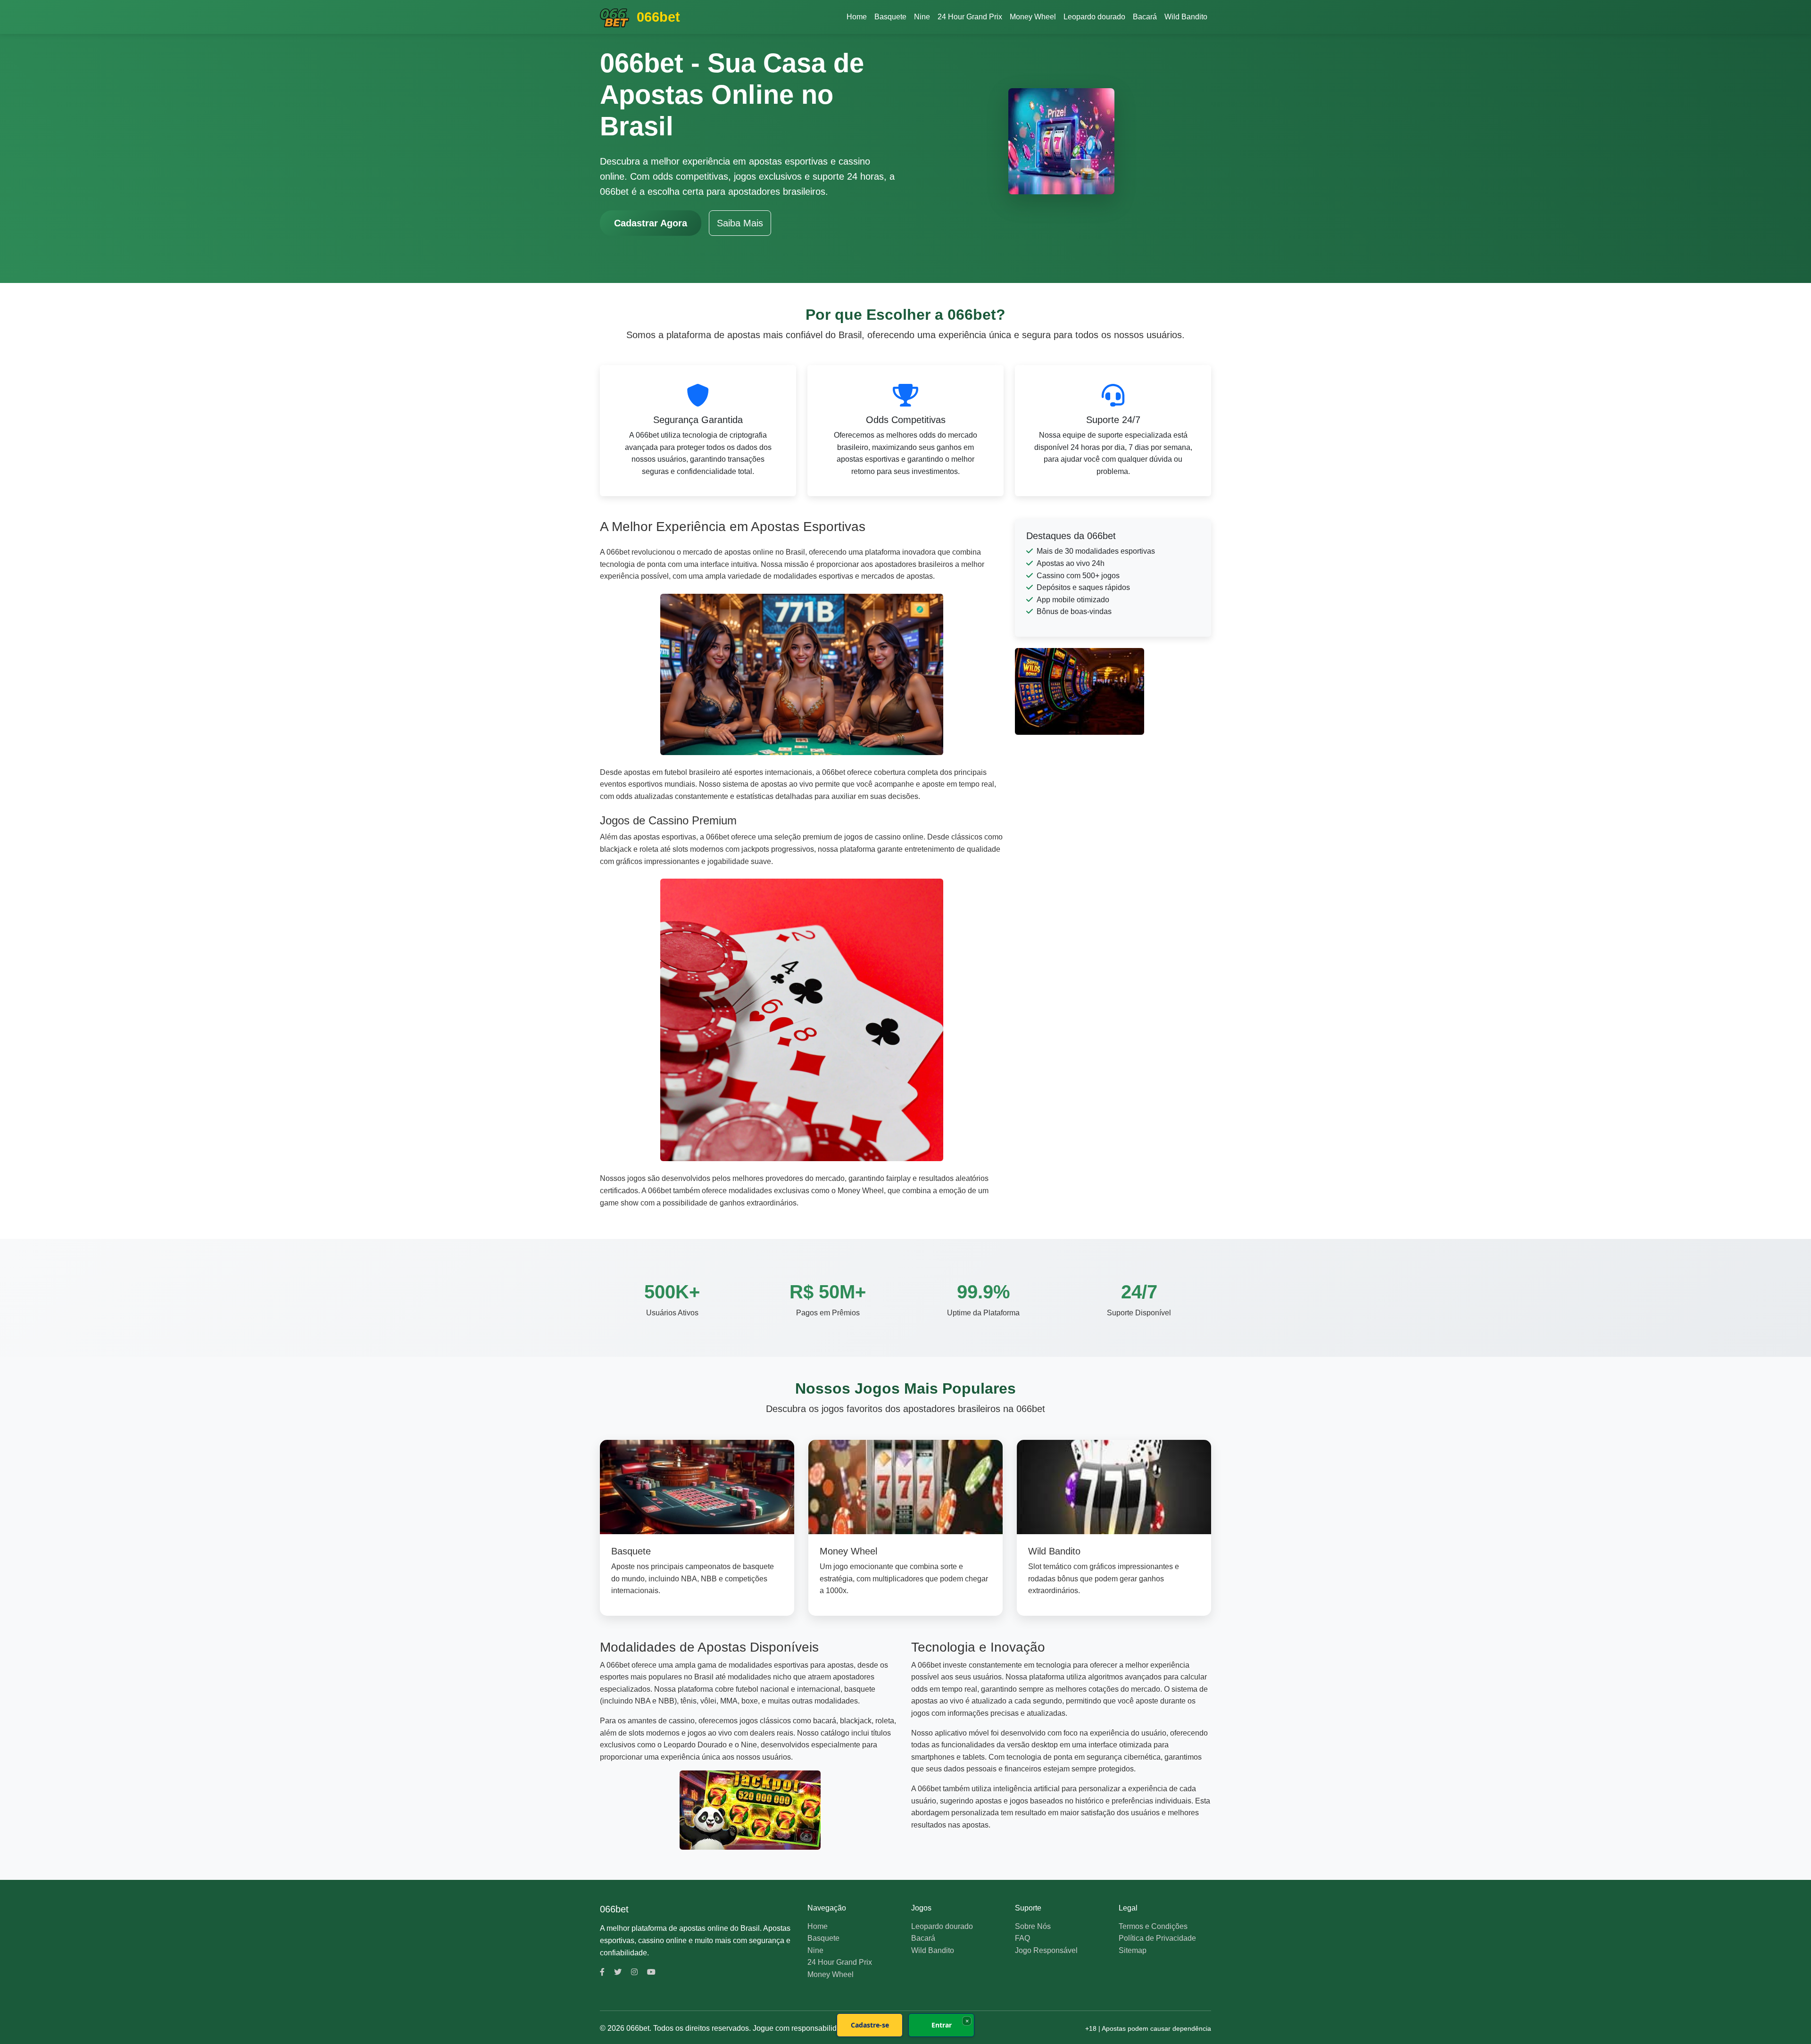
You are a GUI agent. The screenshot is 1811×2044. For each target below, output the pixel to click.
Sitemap (1133, 1950)
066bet (656, 17)
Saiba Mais (740, 223)
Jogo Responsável (1046, 1950)
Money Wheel (1033, 17)
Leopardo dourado (1094, 17)
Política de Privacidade (1157, 1938)
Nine (922, 17)
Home (857, 17)
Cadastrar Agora (651, 223)
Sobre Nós (1033, 1926)
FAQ (1022, 1938)
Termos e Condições (1153, 1926)
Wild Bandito (1186, 17)
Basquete (890, 17)
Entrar (942, 2025)
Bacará (1145, 17)
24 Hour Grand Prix (970, 17)
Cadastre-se (870, 2025)
